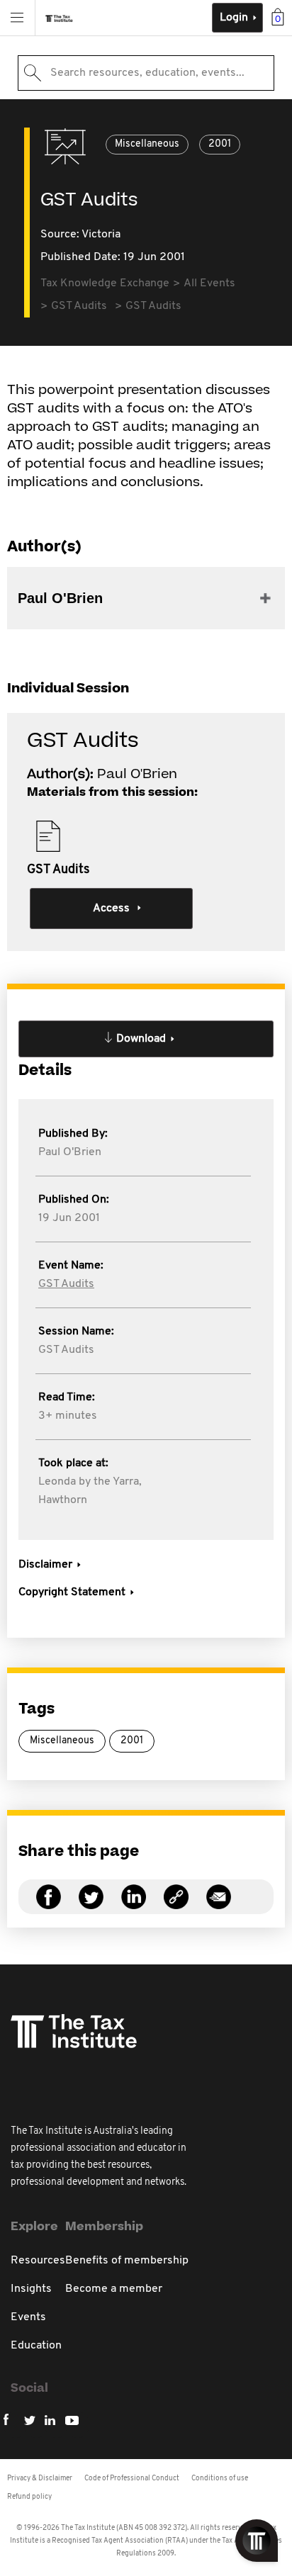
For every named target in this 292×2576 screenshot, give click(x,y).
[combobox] (146, 73)
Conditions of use (220, 2479)
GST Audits (66, 1284)
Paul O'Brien (70, 1152)
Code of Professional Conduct (132, 2479)
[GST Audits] (176, 1905)
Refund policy (29, 2497)
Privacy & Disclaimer (40, 2479)
